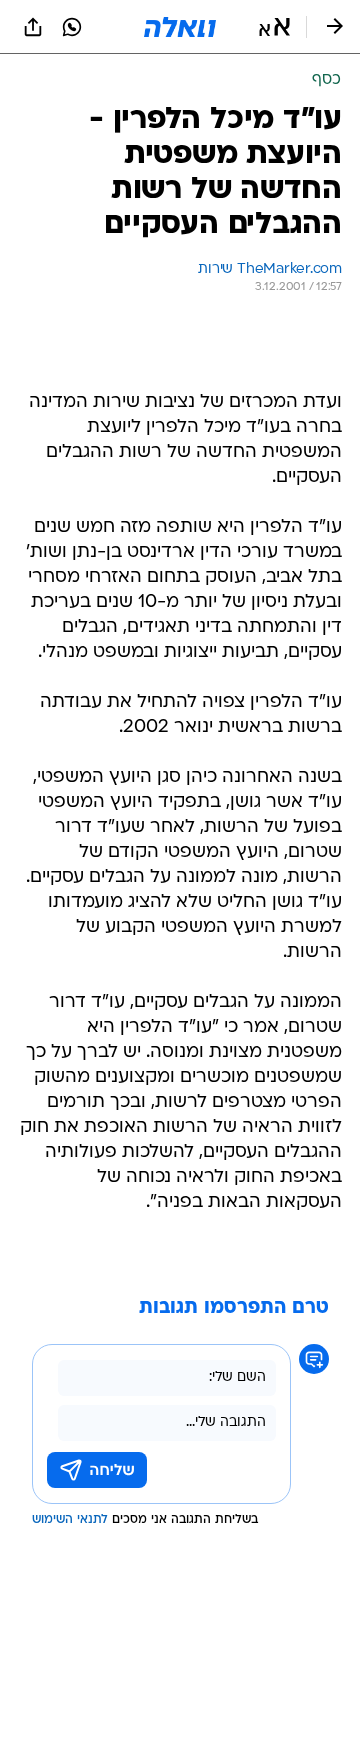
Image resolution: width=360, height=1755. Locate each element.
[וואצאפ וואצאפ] (72, 27)
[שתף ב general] (33, 27)
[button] (274, 27)
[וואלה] (180, 27)
